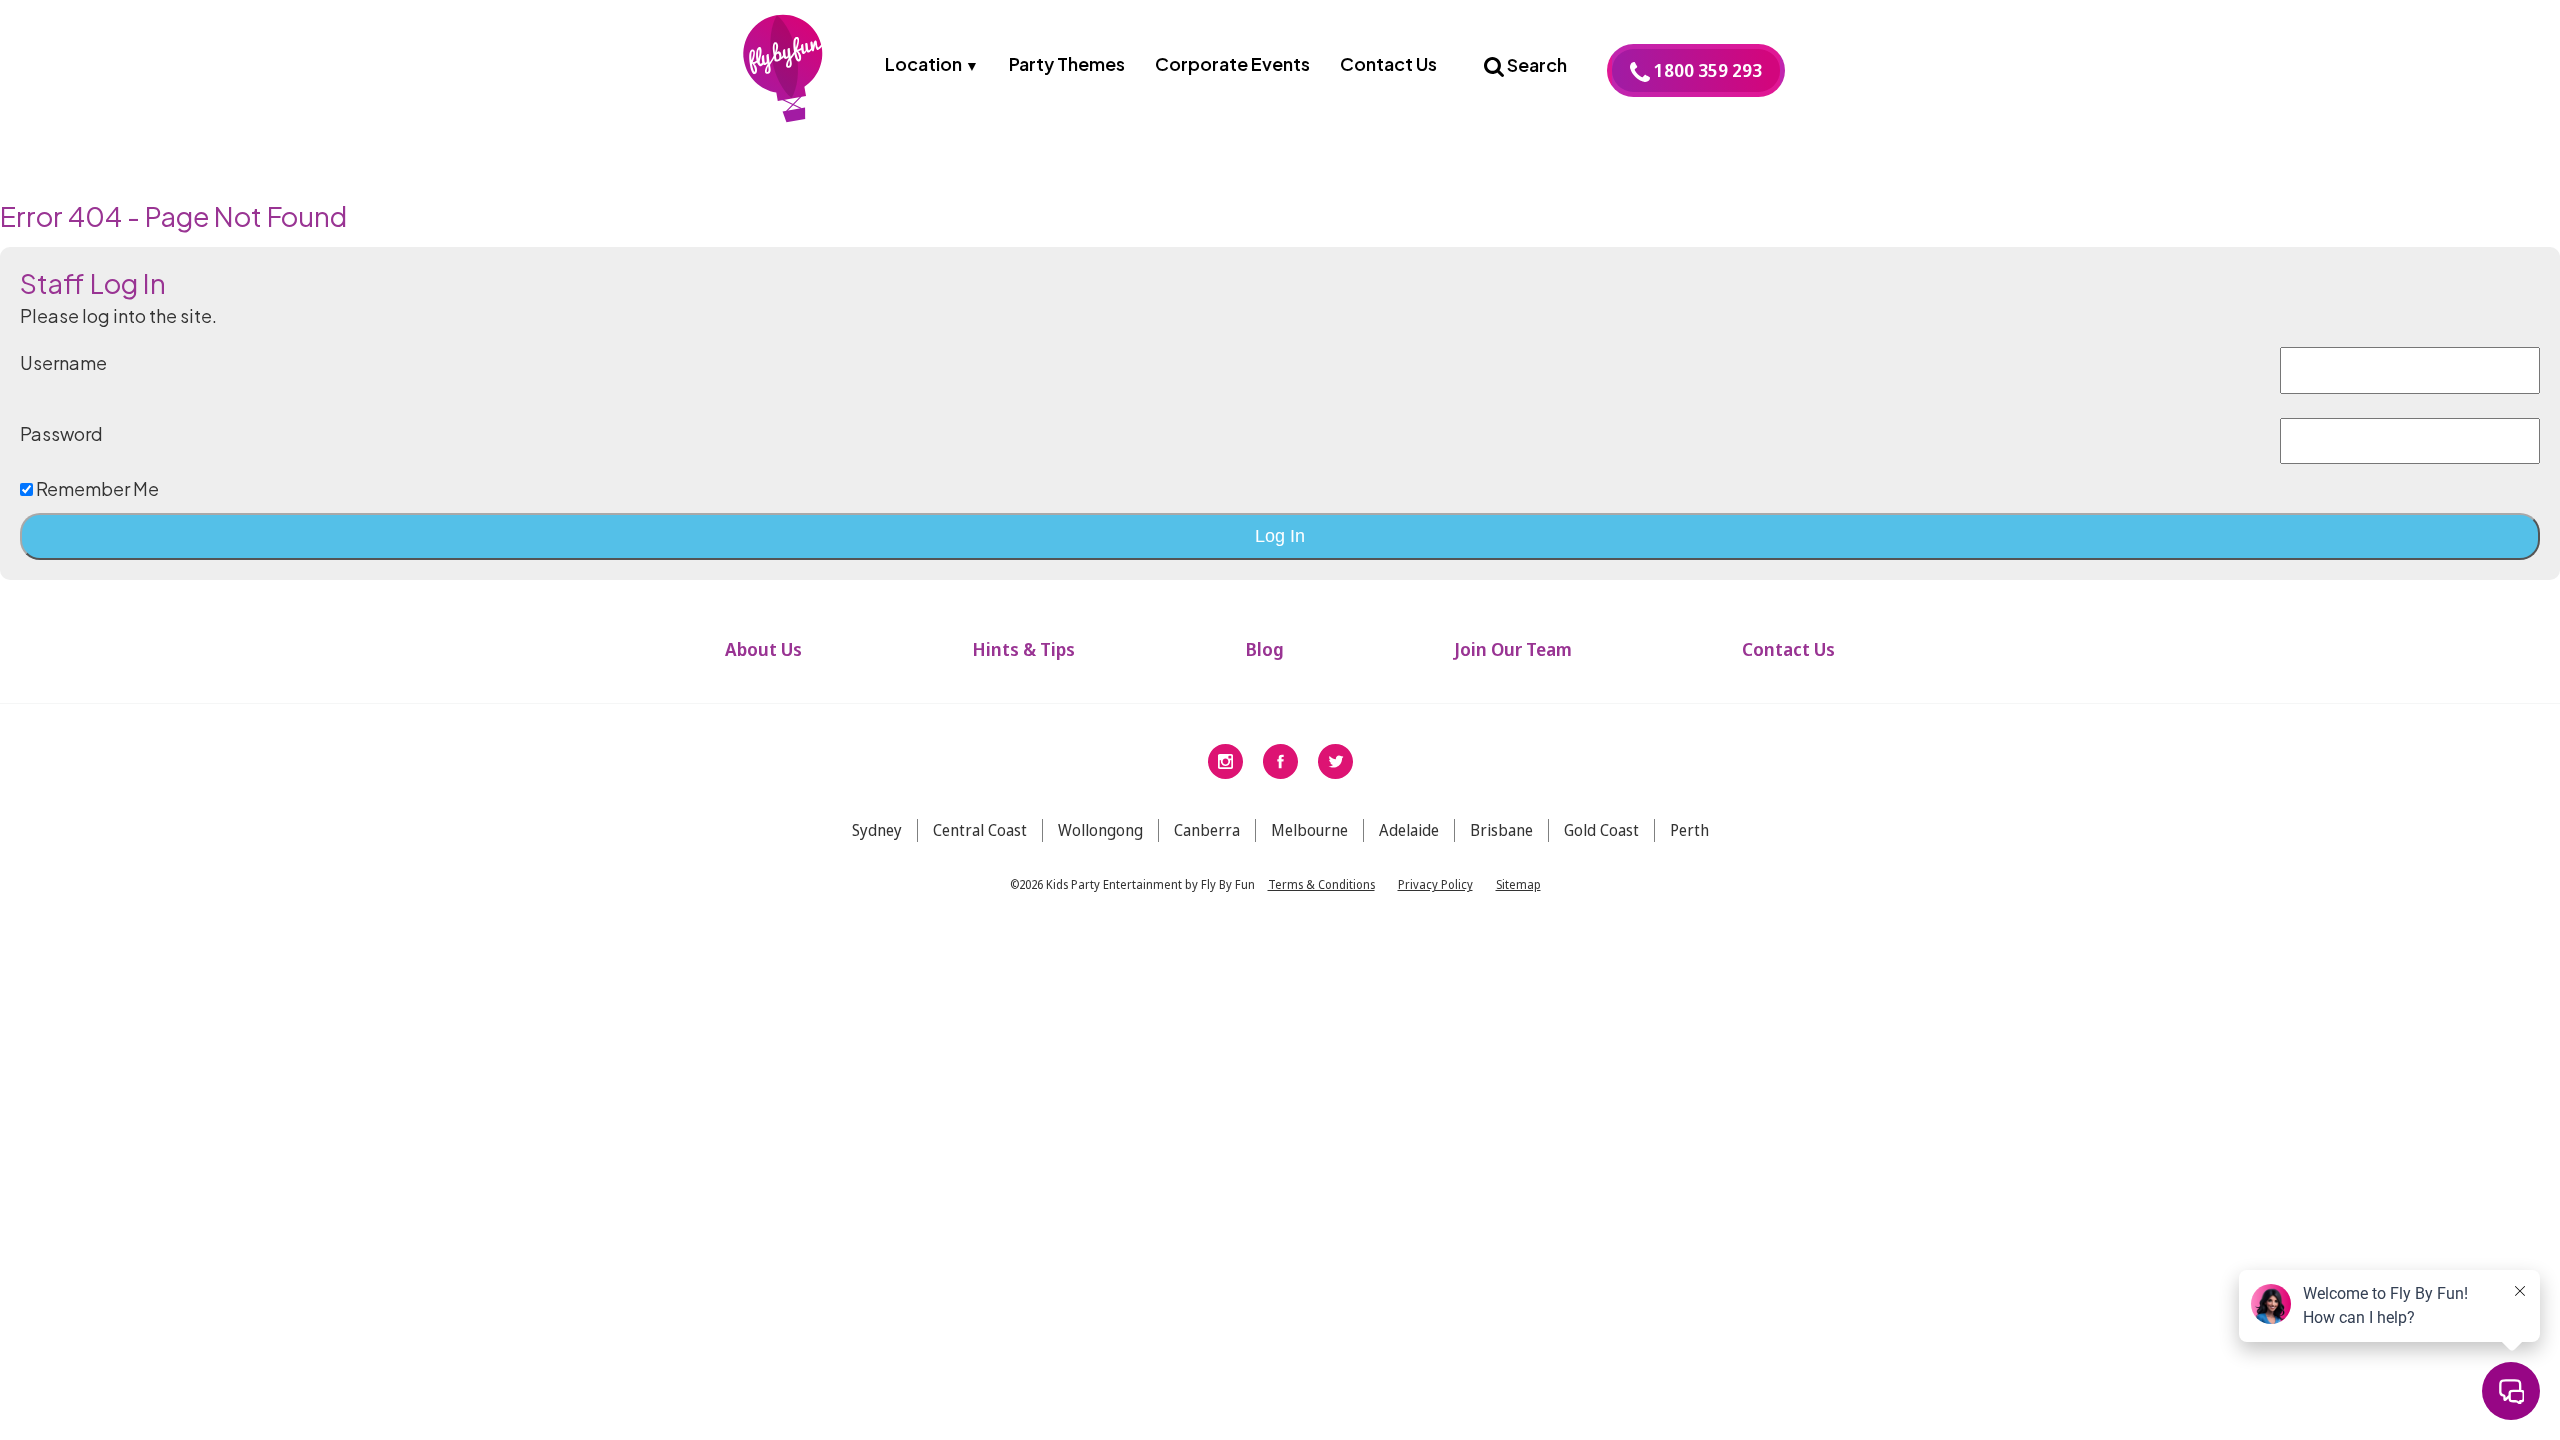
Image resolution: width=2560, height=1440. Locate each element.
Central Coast (980, 830)
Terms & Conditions (1321, 884)
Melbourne (1309, 830)
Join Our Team (1513, 649)
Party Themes (1067, 63)
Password (61, 433)
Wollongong (1100, 830)
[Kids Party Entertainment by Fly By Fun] (785, 73)
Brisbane (1501, 830)
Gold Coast (1601, 830)
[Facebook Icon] (1280, 759)
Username (63, 362)
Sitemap (1518, 884)
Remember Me (96, 488)
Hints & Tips (1023, 649)
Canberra (1207, 830)
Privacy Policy (1435, 884)
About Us (763, 649)
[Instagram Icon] (1225, 759)
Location (923, 63)
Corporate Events (1232, 63)
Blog (1264, 649)
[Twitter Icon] (1335, 759)
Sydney (877, 830)
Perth (1689, 830)
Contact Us (1388, 63)
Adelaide (1409, 830)
